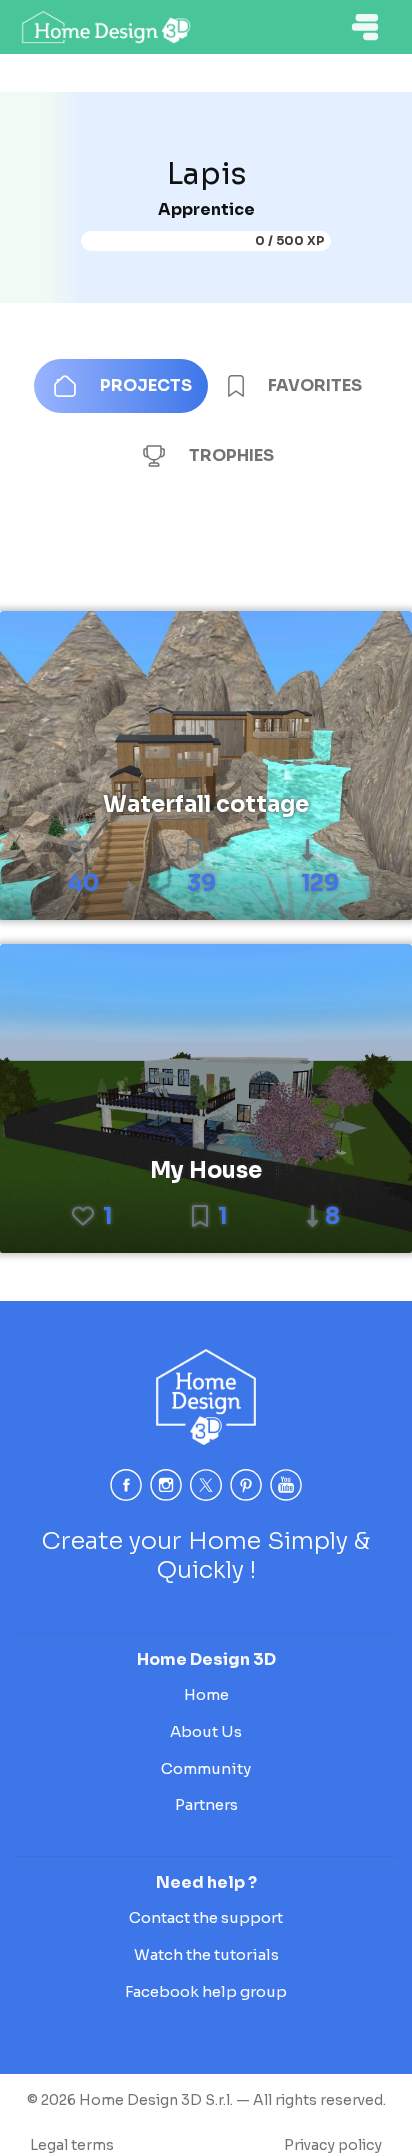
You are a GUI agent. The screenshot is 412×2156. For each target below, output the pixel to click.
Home (206, 1694)
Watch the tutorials (206, 1954)
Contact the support (206, 1917)
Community (206, 1768)
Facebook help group (206, 1991)
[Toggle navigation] (365, 27)
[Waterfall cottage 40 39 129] (206, 764)
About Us (206, 1731)
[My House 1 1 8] (206, 1097)
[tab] (121, 386)
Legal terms (72, 2145)
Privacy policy (333, 2145)
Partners (206, 1804)
